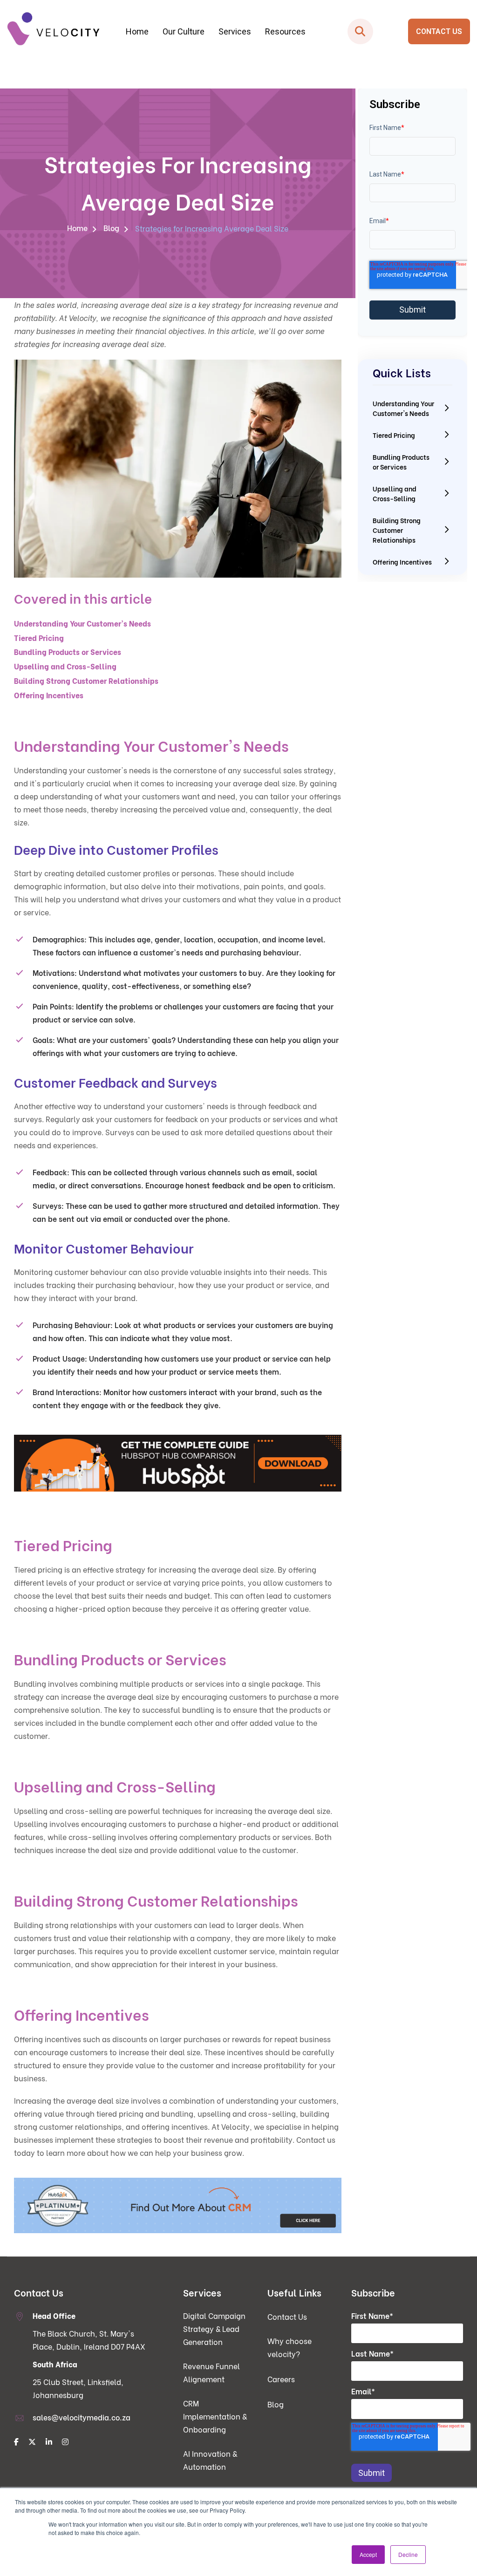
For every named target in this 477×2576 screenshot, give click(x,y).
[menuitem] (17, 2442)
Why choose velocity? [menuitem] (290, 2347)
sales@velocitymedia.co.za (82, 2417)
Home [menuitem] (137, 31)
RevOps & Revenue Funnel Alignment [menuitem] (87, 113)
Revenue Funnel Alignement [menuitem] (211, 2372)
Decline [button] (408, 2554)
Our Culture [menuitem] (184, 31)
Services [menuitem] (235, 31)
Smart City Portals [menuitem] (382, 86)
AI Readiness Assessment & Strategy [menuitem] (235, 105)
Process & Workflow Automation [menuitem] (235, 86)
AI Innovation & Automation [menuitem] (210, 2460)
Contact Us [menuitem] (287, 2316)
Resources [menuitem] (285, 31)
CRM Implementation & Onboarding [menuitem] (87, 132)
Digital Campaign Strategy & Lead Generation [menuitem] (87, 90)
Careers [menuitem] (281, 2379)
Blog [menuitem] (111, 228)
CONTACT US (439, 31)
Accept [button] (368, 2554)
